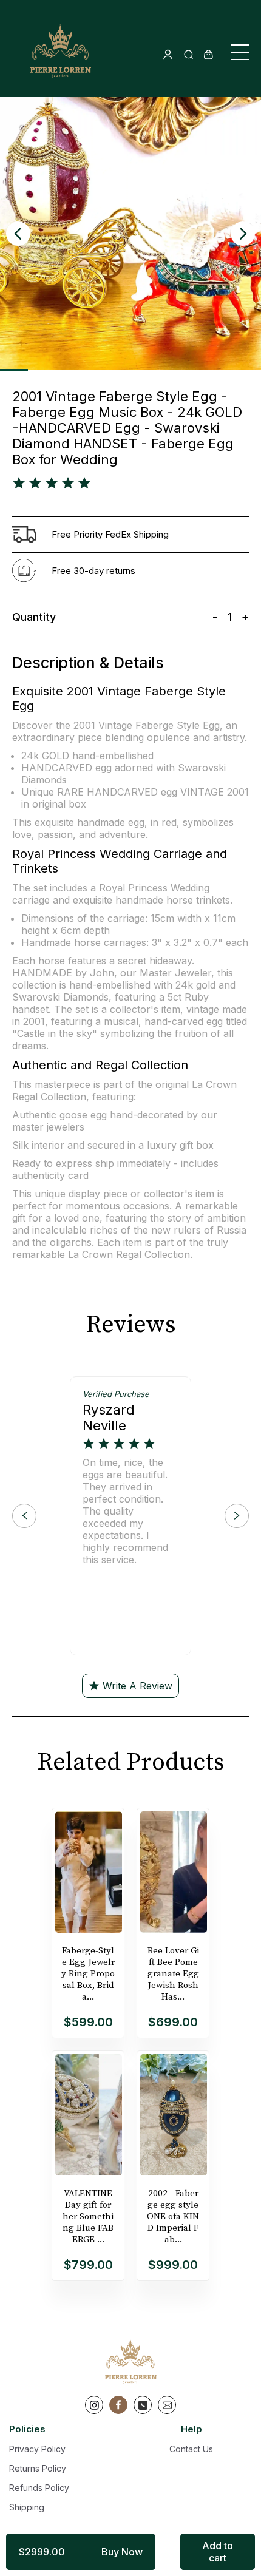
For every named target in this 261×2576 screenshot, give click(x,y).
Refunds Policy (39, 2488)
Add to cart (218, 2552)
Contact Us (191, 2449)
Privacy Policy (37, 2449)
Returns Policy (38, 2468)
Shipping (27, 2507)
